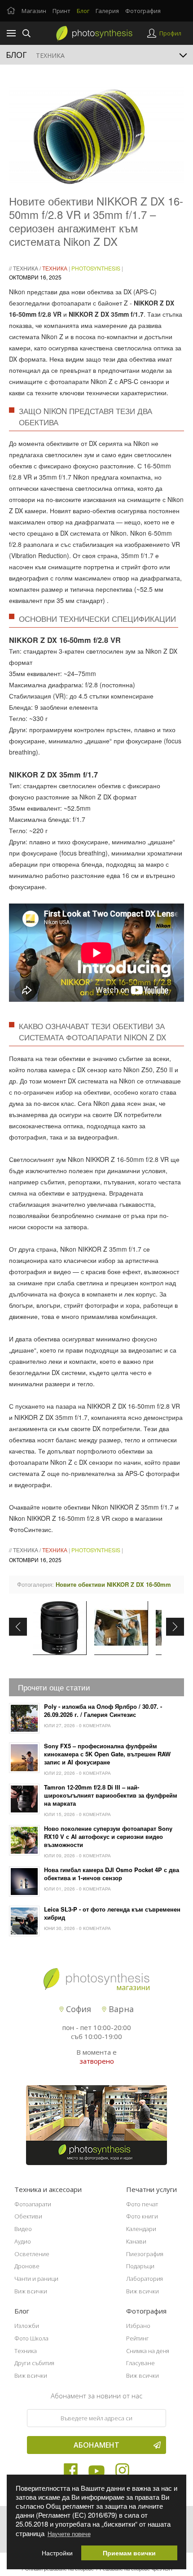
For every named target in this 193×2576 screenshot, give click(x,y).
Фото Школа (31, 2338)
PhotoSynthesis (96, 268)
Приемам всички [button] (129, 2553)
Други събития (34, 2363)
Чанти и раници (36, 2279)
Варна (120, 2009)
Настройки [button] (57, 2553)
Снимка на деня (148, 2351)
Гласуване (140, 2363)
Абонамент (96, 2445)
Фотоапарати (33, 2204)
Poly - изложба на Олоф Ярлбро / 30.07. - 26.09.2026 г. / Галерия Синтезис (103, 1711)
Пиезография (145, 2254)
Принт (61, 11)
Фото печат (142, 2204)
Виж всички (31, 2291)
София (77, 2009)
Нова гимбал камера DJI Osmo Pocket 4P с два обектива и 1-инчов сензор (112, 1874)
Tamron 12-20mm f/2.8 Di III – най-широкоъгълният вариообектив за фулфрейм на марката (111, 1795)
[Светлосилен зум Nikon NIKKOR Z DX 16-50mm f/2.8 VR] (60, 1628)
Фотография (143, 11)
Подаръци (140, 2266)
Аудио (23, 2241)
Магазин (34, 11)
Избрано (138, 2326)
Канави (136, 2241)
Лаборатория (145, 2279)
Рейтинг (138, 2338)
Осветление (32, 2254)
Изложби (27, 2326)
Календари (141, 2229)
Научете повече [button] (69, 2534)
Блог (83, 11)
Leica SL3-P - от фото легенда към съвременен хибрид (112, 1913)
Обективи (28, 2216)
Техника (26, 268)
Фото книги (142, 2216)
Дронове (27, 2266)
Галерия (107, 11)
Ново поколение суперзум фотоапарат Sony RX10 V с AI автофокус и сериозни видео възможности (108, 1837)
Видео (23, 2229)
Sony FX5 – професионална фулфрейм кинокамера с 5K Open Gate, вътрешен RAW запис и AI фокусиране (107, 1754)
